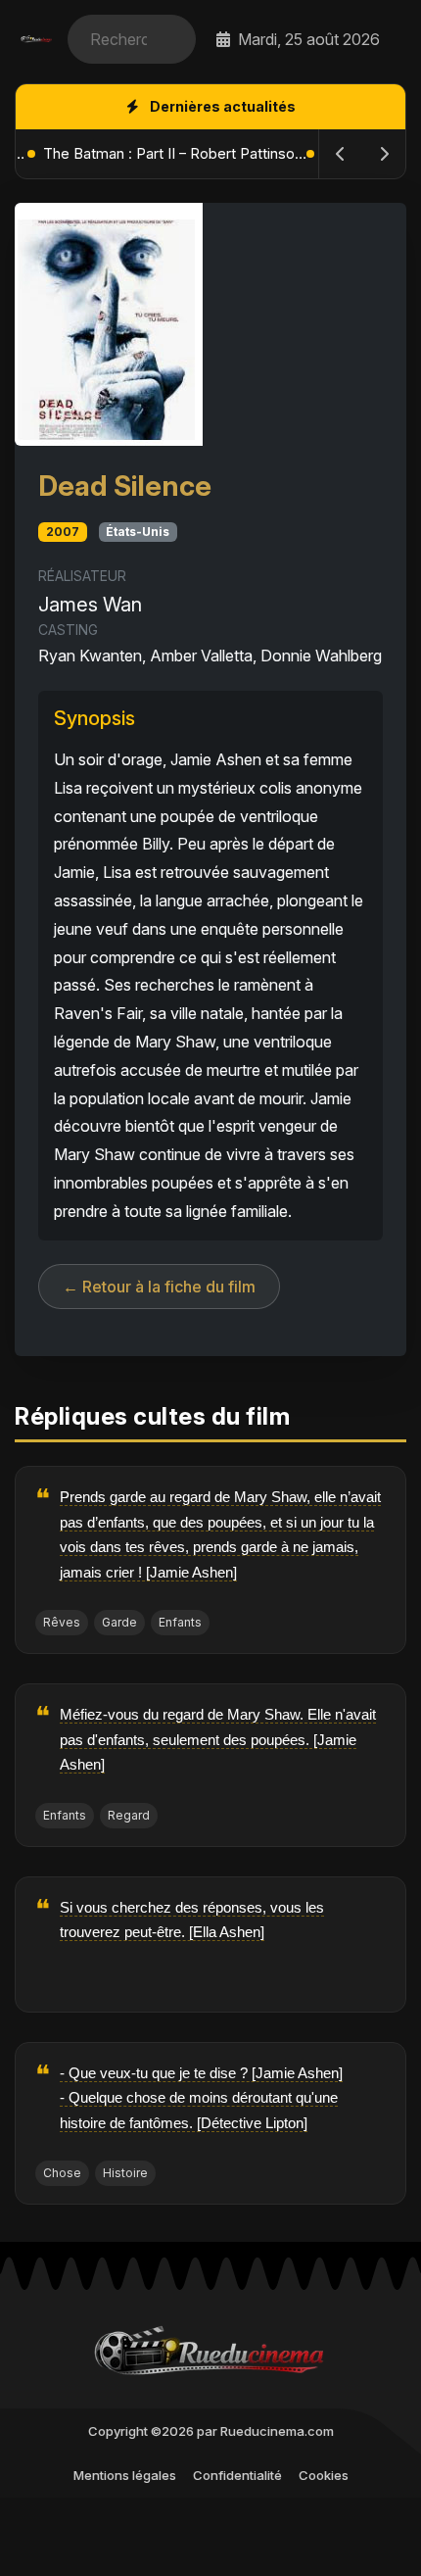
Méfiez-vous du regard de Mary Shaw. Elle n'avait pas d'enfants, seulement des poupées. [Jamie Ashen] (218, 1739)
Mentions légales (125, 2475)
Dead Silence (125, 486)
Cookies (324, 2475)
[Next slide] (384, 154)
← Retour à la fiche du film (159, 1287)
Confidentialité (237, 2475)
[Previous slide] (341, 154)
